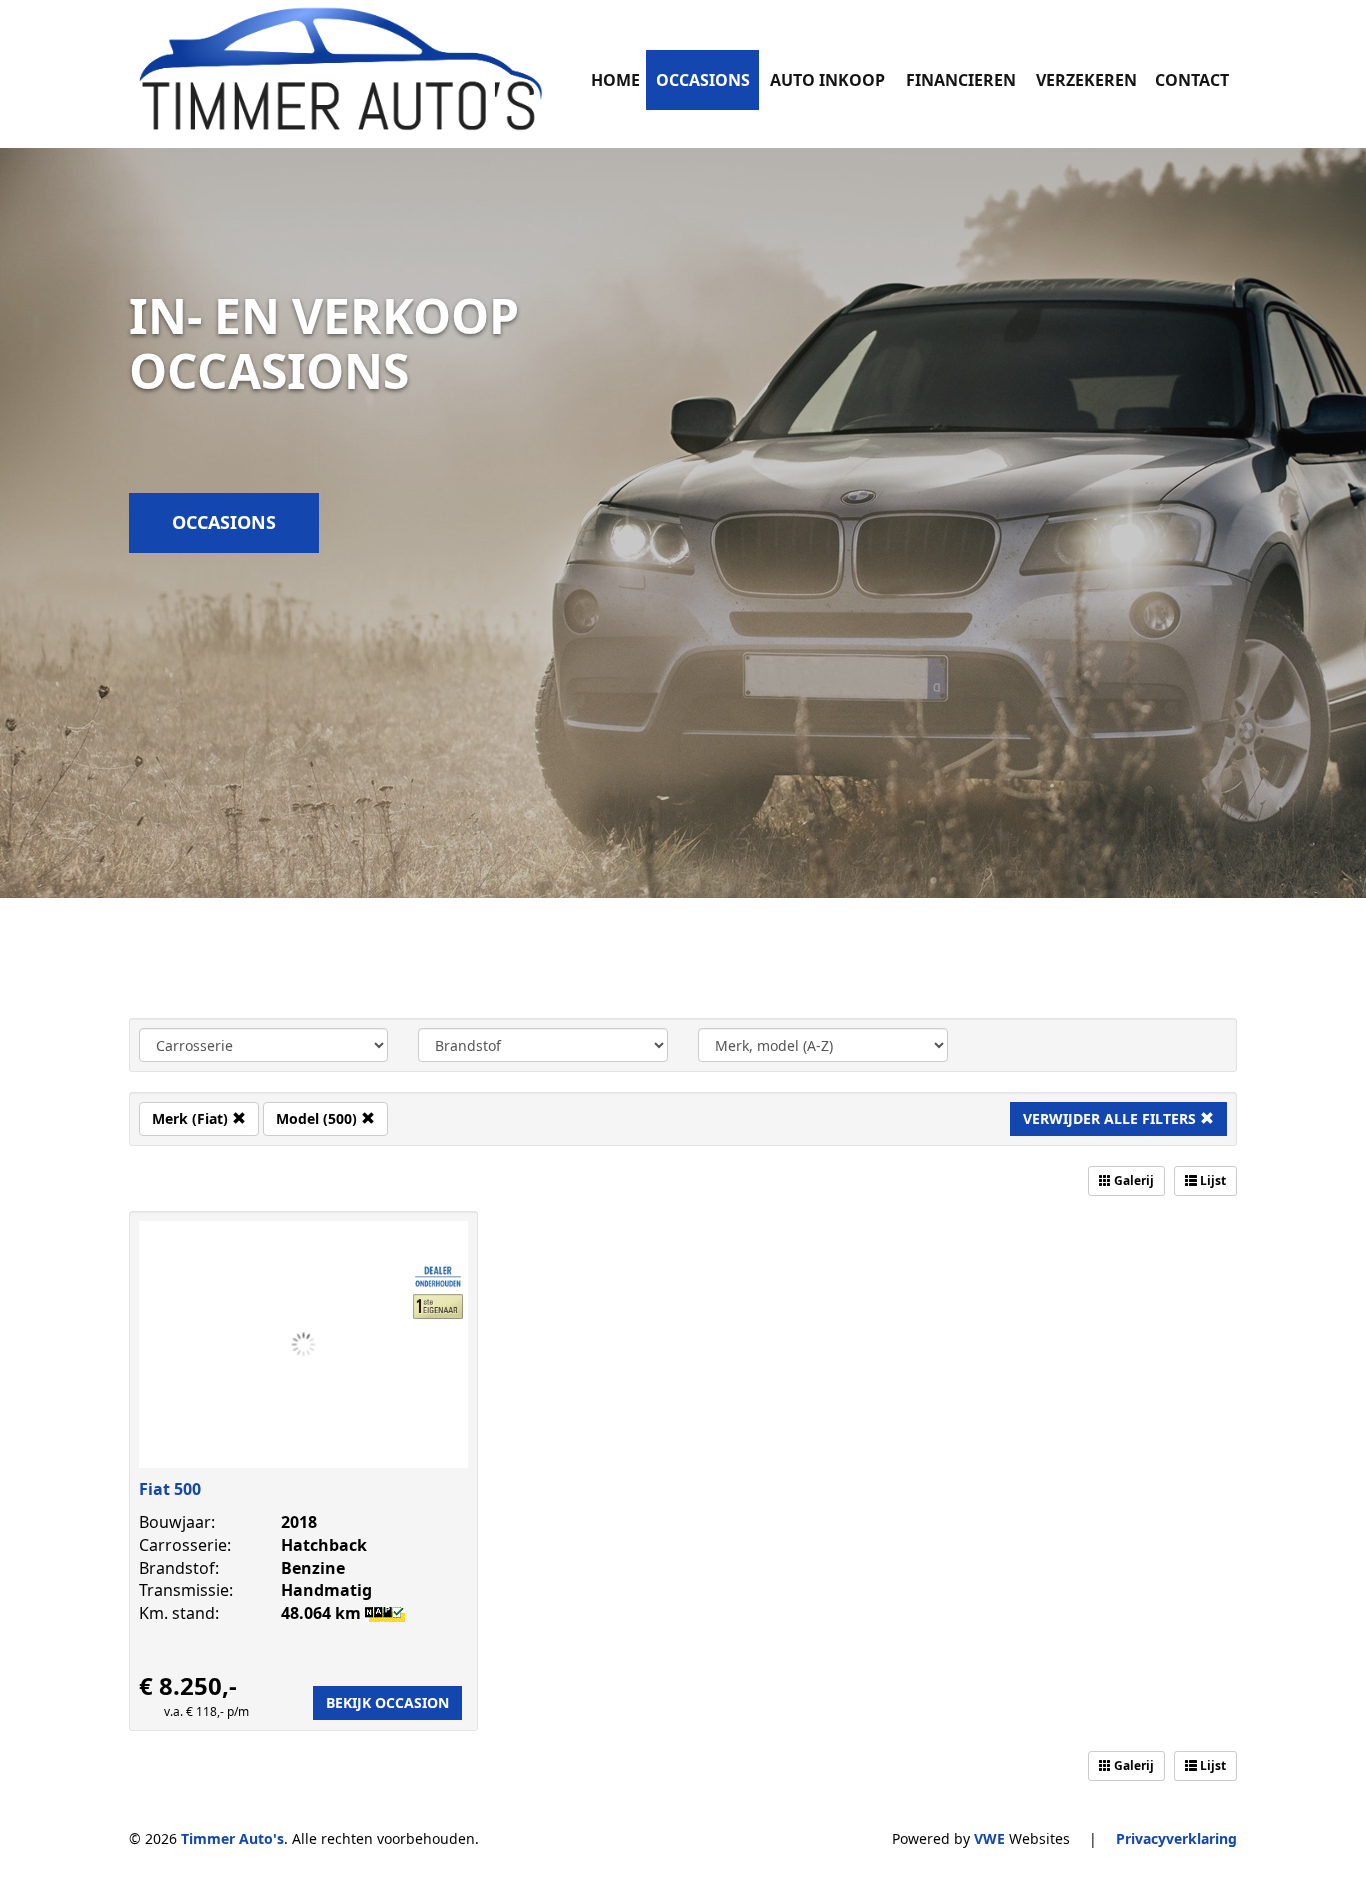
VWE (989, 1838)
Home (615, 80)
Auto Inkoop (827, 80)
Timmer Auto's (232, 1838)
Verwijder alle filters (1111, 1118)
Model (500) (318, 1118)
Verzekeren (1086, 80)
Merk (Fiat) (192, 1118)
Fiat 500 (170, 1489)
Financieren (961, 80)
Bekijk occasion (387, 1702)
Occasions (703, 80)
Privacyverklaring (1176, 1838)
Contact (1192, 80)
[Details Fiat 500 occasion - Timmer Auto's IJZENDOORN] (303, 1344)
